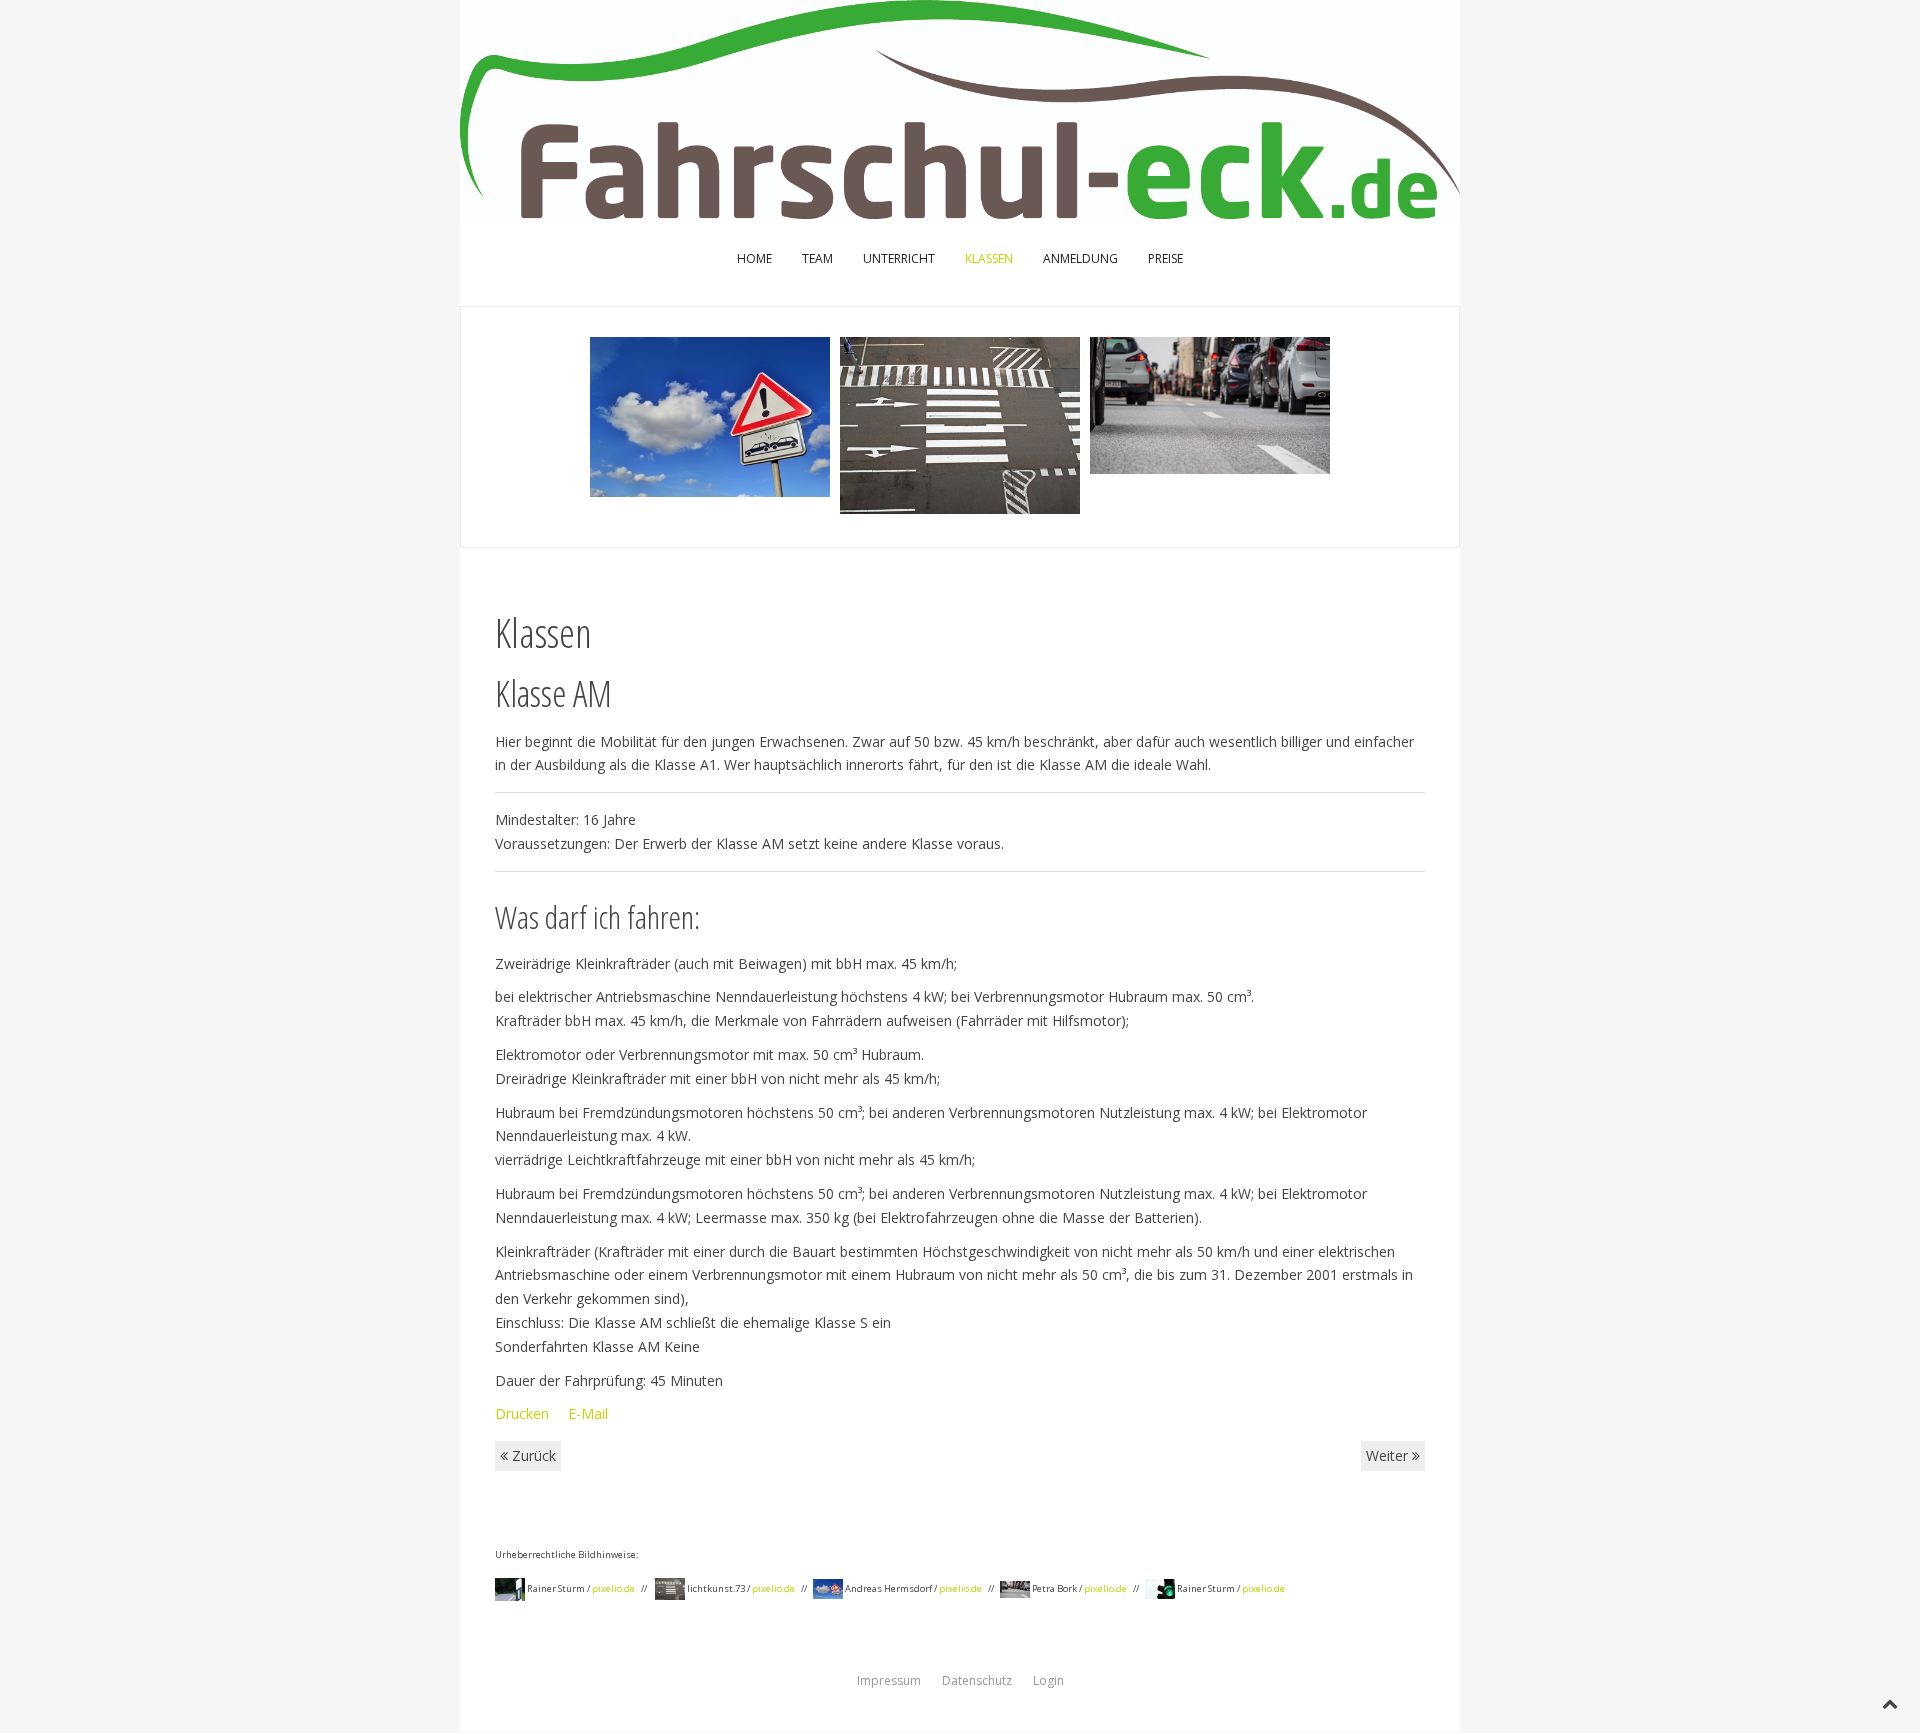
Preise (1165, 258)
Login (1048, 1680)
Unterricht (899, 258)
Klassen (989, 258)
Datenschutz (977, 1680)
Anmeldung (1080, 258)
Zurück (532, 1455)
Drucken (524, 1413)
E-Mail (588, 1413)
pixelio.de (613, 1588)
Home (754, 258)
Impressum (889, 1680)
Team (817, 258)
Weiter (1389, 1455)
